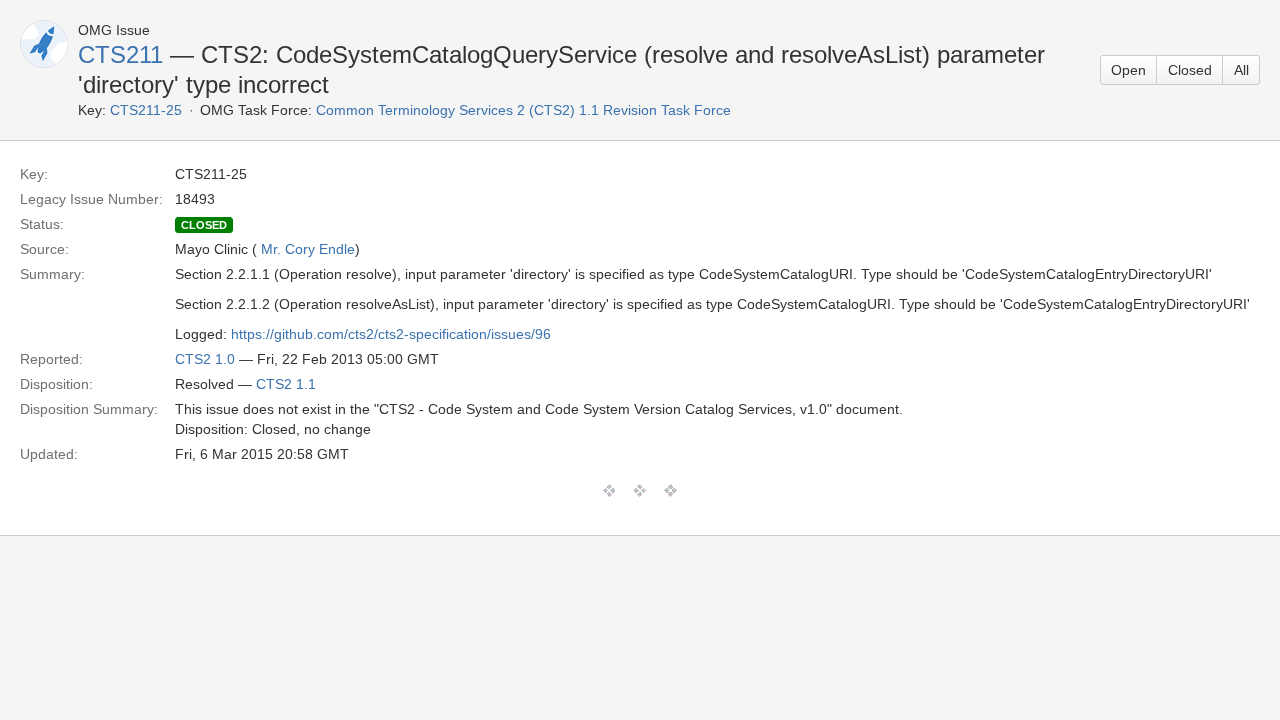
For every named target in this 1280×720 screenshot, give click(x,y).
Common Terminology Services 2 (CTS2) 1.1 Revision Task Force (523, 110)
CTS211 (120, 54)
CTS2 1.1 (286, 384)
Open (1128, 70)
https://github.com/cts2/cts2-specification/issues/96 (391, 334)
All (1241, 70)
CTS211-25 (146, 110)
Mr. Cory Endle (308, 249)
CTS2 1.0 (205, 359)
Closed (1190, 70)
